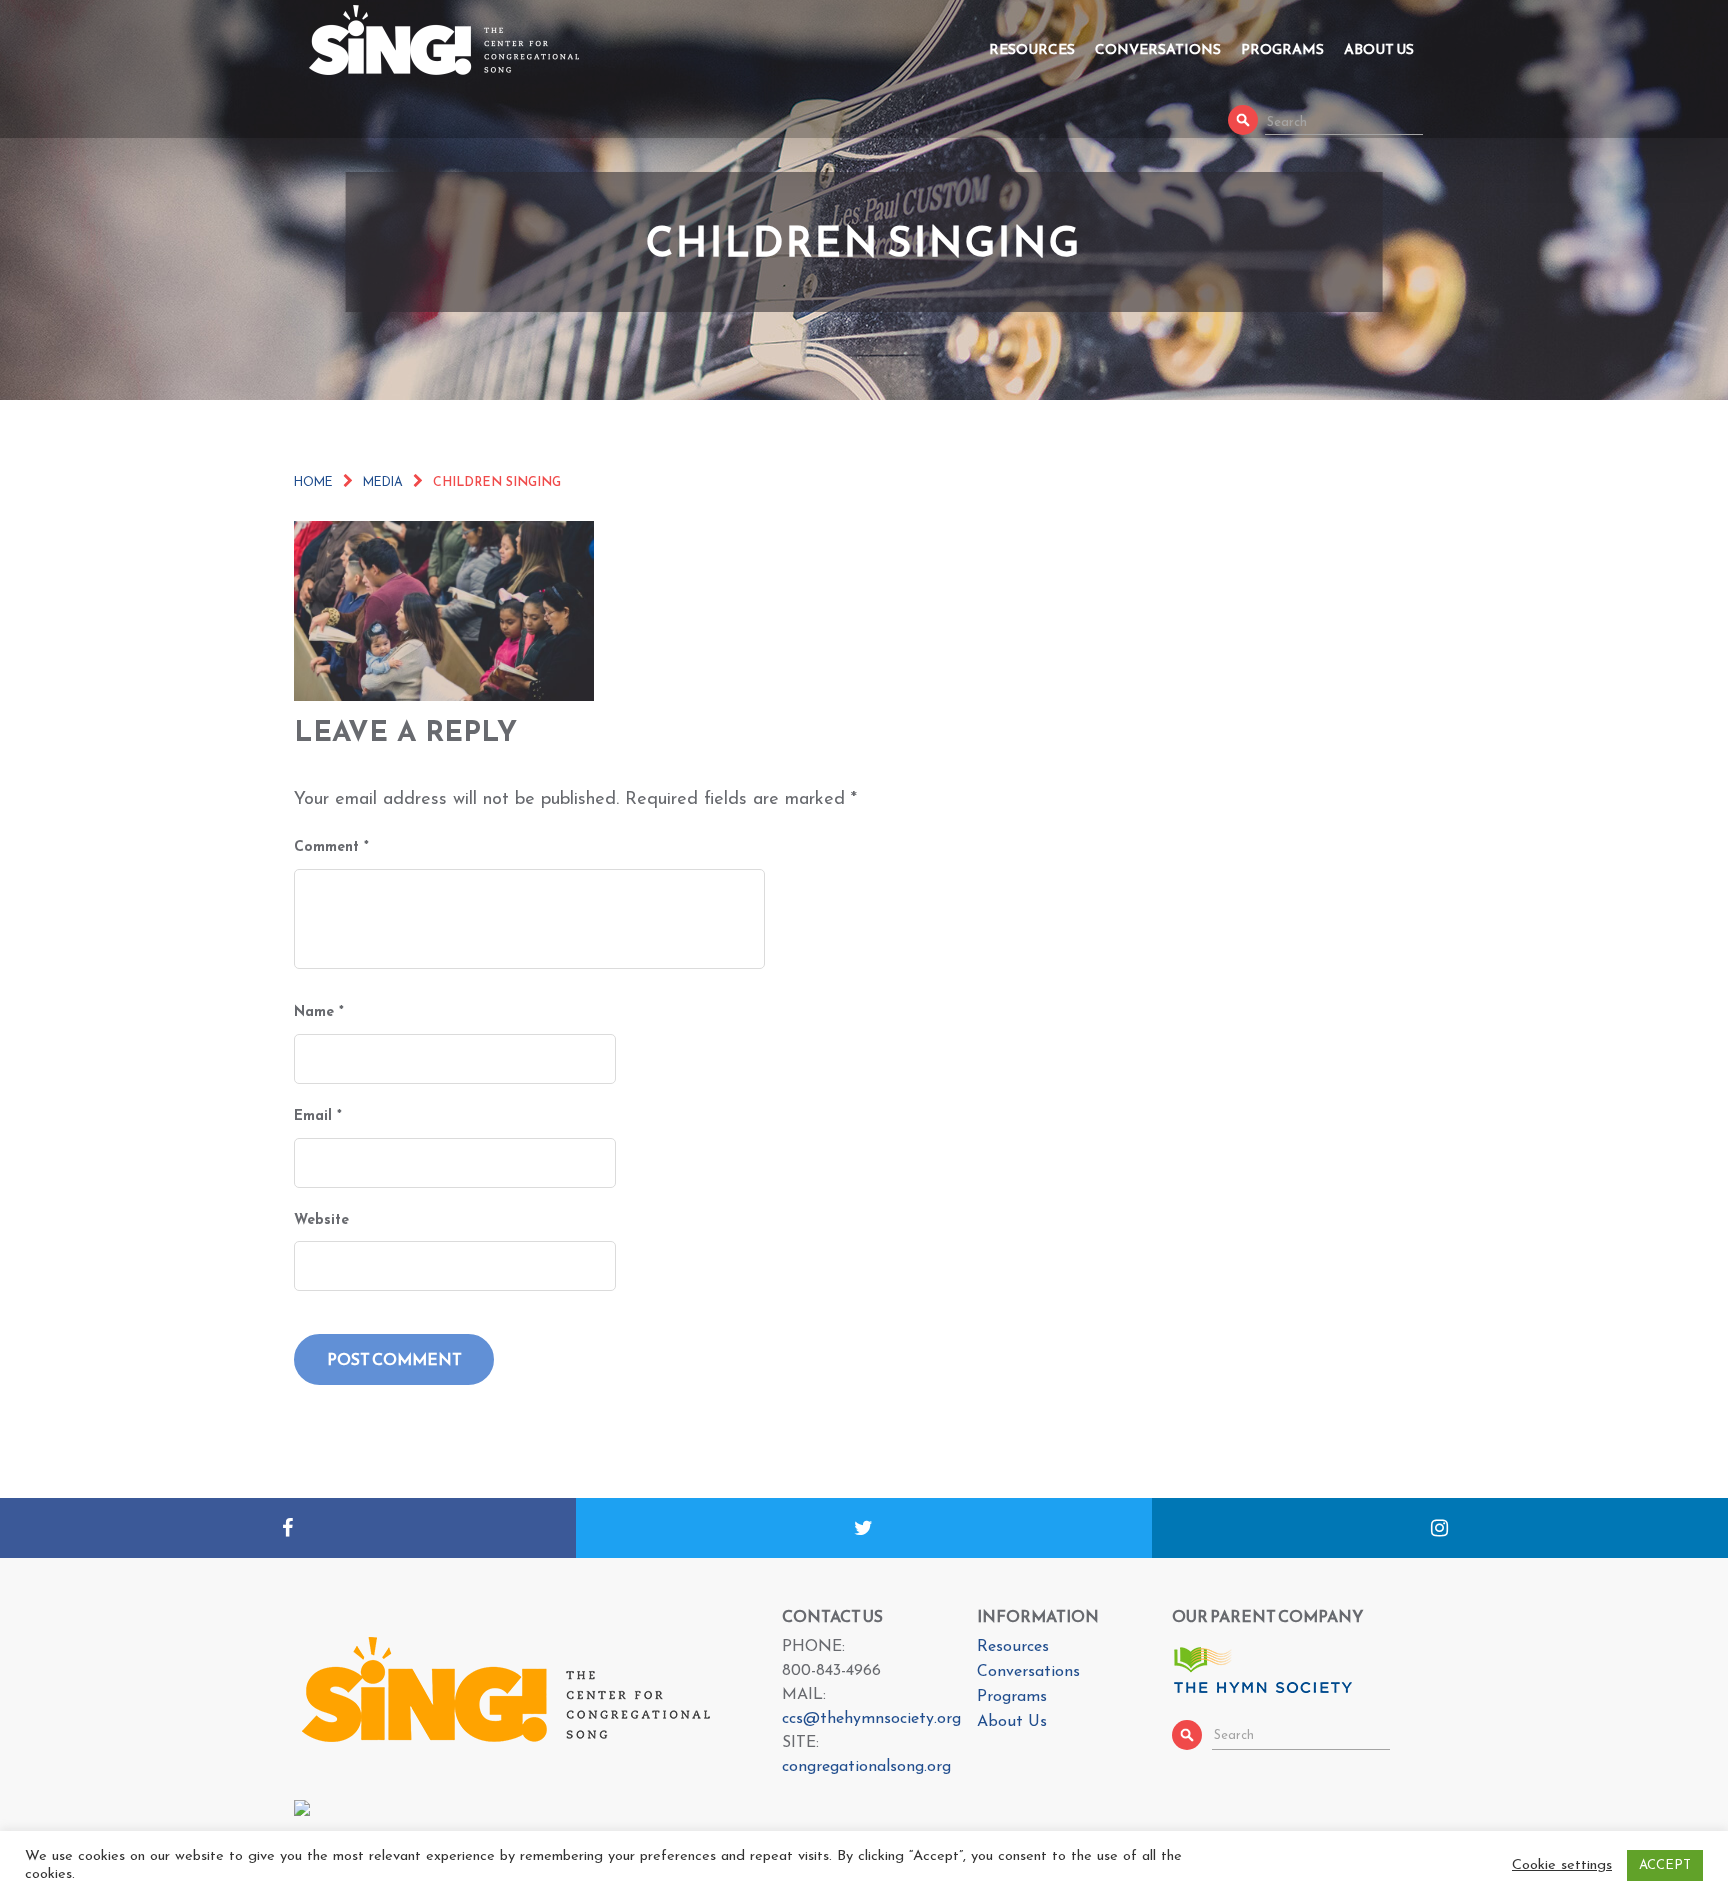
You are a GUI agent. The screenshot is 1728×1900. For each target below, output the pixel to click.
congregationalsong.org (866, 1767)
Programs (1282, 49)
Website (321, 1220)
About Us (1379, 49)
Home (313, 483)
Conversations (1158, 49)
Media (383, 483)
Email (318, 1116)
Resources (1032, 49)
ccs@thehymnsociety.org (871, 1719)
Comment (331, 847)
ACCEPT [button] (1665, 1865)
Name (319, 1012)
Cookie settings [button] (1562, 1865)
